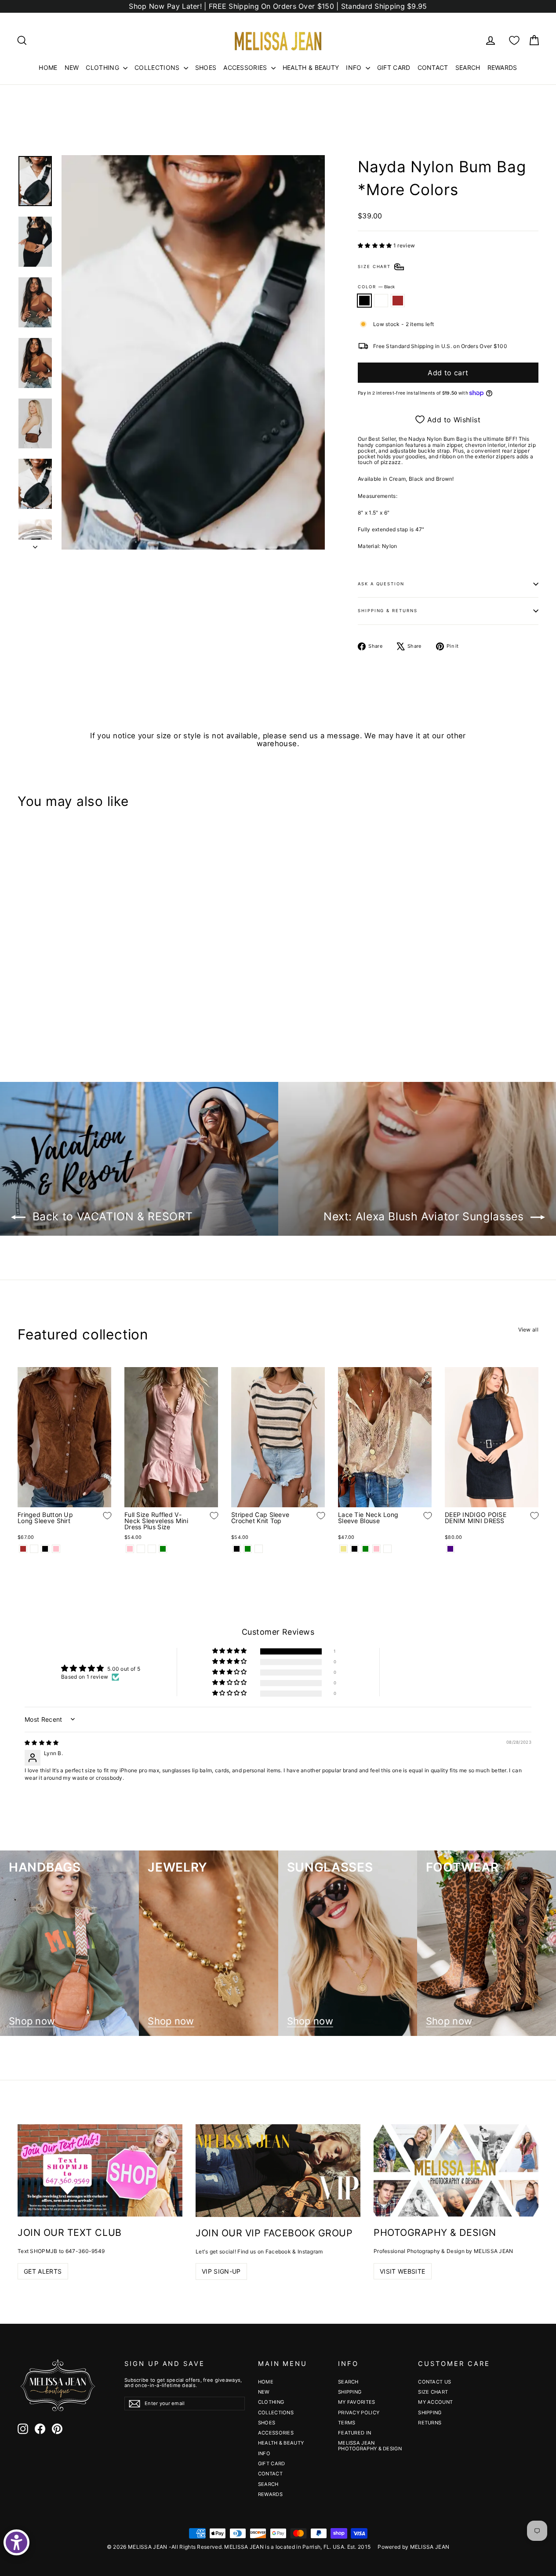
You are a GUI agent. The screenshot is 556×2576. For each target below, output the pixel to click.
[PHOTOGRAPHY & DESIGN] (456, 2171)
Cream (381, 300)
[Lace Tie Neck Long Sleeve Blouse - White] (387, 1549)
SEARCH (468, 67)
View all (528, 1329)
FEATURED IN (354, 2433)
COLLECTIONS (158, 67)
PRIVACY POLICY (359, 2413)
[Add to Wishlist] (101, 989)
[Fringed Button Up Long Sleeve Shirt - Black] (45, 1549)
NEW (72, 67)
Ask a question (381, 584)
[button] (376, 245)
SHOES (206, 67)
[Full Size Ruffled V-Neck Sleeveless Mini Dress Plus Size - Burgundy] (152, 1549)
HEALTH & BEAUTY (311, 67)
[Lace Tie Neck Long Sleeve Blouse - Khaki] (343, 1549)
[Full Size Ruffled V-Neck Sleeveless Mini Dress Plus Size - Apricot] (141, 1549)
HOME (48, 67)
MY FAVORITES (357, 2402)
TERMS (347, 2423)
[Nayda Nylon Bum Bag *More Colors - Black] (23, 1015)
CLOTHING (103, 67)
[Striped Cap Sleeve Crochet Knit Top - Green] (248, 1549)
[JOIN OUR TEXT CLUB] (100, 2171)
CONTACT (433, 67)
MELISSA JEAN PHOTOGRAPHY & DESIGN (370, 2445)
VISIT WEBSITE (403, 2271)
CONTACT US (434, 2382)
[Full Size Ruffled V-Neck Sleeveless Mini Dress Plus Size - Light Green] (163, 1549)
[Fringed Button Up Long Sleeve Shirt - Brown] (23, 1549)
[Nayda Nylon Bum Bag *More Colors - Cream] (34, 1015)
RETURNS (430, 2423)
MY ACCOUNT (435, 2402)
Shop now (32, 2021)
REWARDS (502, 67)
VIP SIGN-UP (221, 2271)
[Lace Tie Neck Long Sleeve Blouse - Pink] (376, 1549)
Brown (398, 300)
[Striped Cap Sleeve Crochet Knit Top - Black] (237, 1549)
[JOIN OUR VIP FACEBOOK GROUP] (278, 2171)
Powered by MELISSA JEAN (413, 2547)
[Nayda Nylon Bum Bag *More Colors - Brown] (45, 1015)
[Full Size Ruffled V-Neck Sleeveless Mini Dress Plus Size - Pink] (130, 1549)
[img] (42, 1743)
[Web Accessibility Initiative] (16, 2542)
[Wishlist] (514, 40)
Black (364, 300)
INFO (355, 67)
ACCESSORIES (246, 67)
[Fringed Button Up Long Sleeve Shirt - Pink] (56, 1549)
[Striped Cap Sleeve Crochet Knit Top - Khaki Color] (259, 1549)
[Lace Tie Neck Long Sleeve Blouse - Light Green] (365, 1549)
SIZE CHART (433, 2392)
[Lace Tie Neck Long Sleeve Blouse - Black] (354, 1549)
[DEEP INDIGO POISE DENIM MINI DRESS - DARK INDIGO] (450, 1549)
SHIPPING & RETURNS (388, 611)
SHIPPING (350, 2392)
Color (376, 287)
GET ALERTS (43, 2271)
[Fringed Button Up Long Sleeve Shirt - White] (34, 1549)
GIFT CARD (394, 67)
